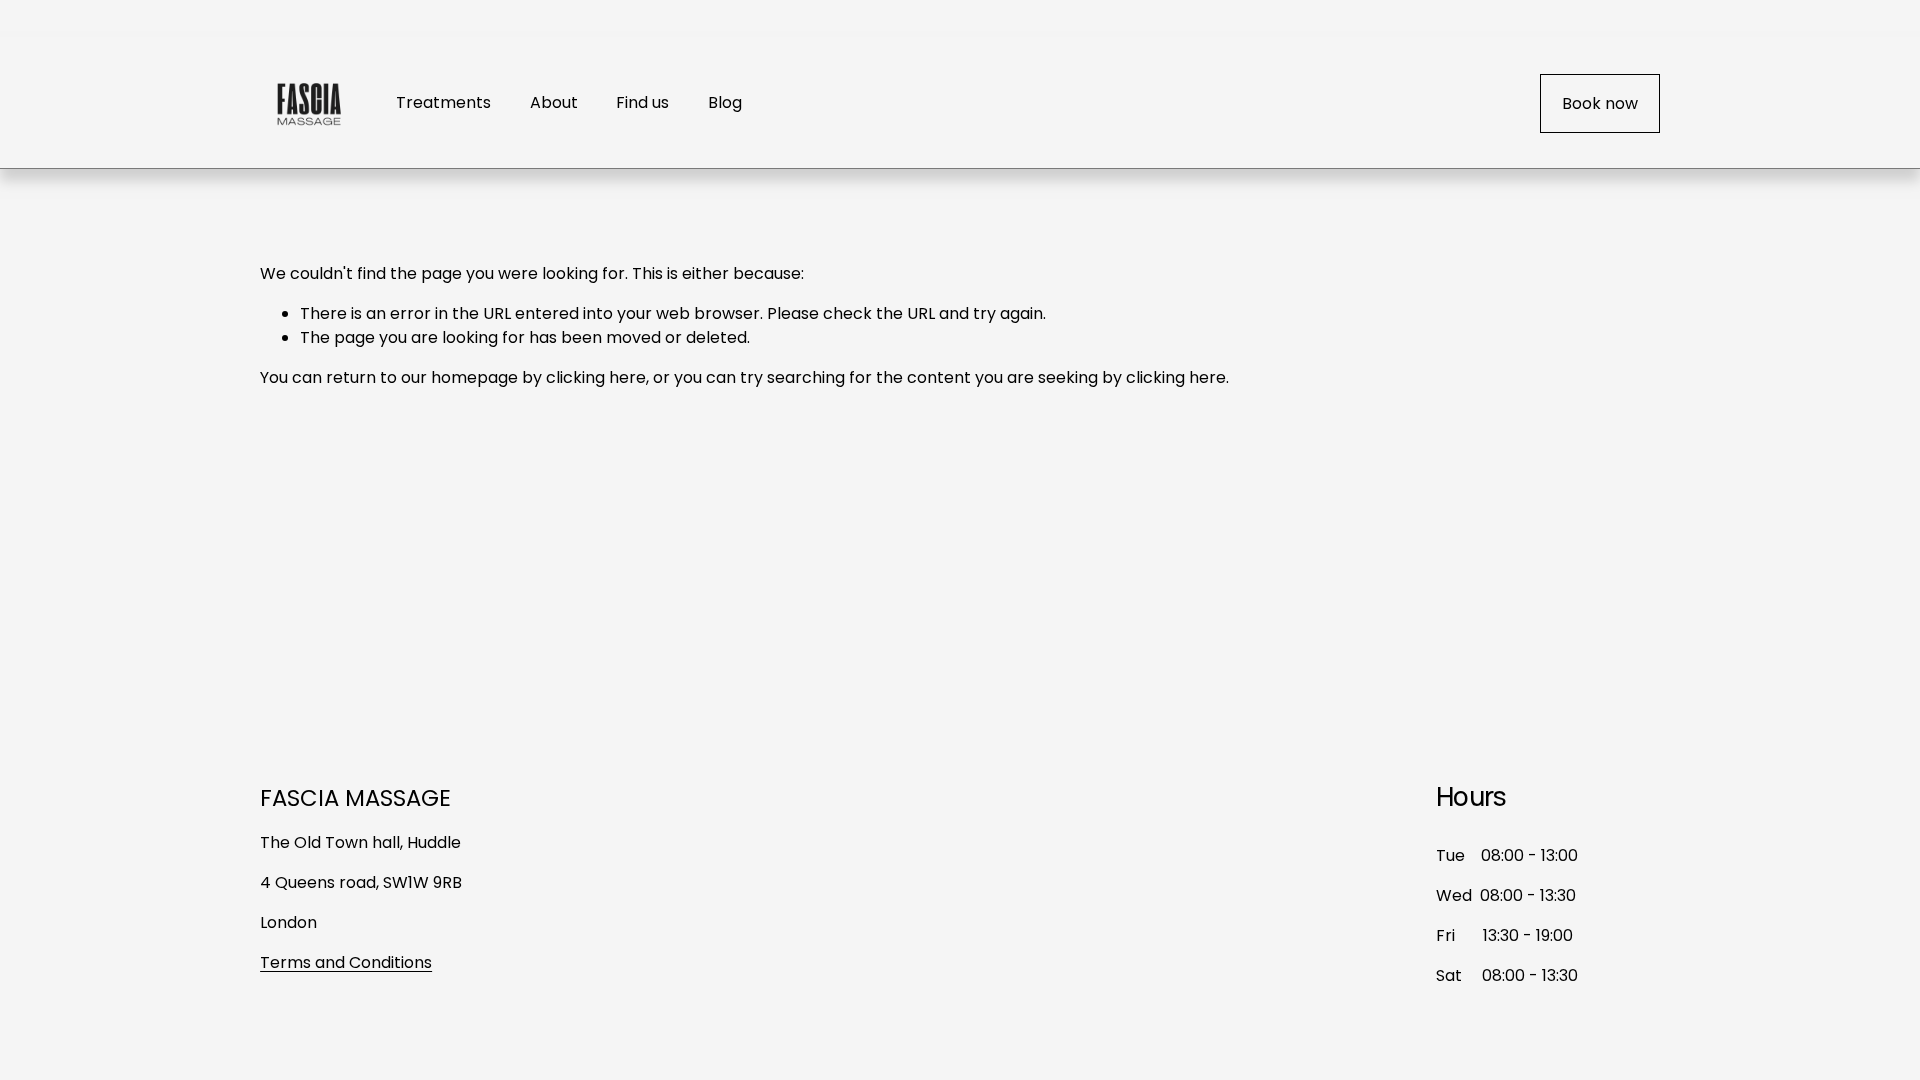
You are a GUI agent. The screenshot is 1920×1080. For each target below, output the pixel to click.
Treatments (443, 102)
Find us (642, 102)
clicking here (596, 377)
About (554, 102)
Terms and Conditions (346, 962)
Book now (1600, 103)
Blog (725, 102)
